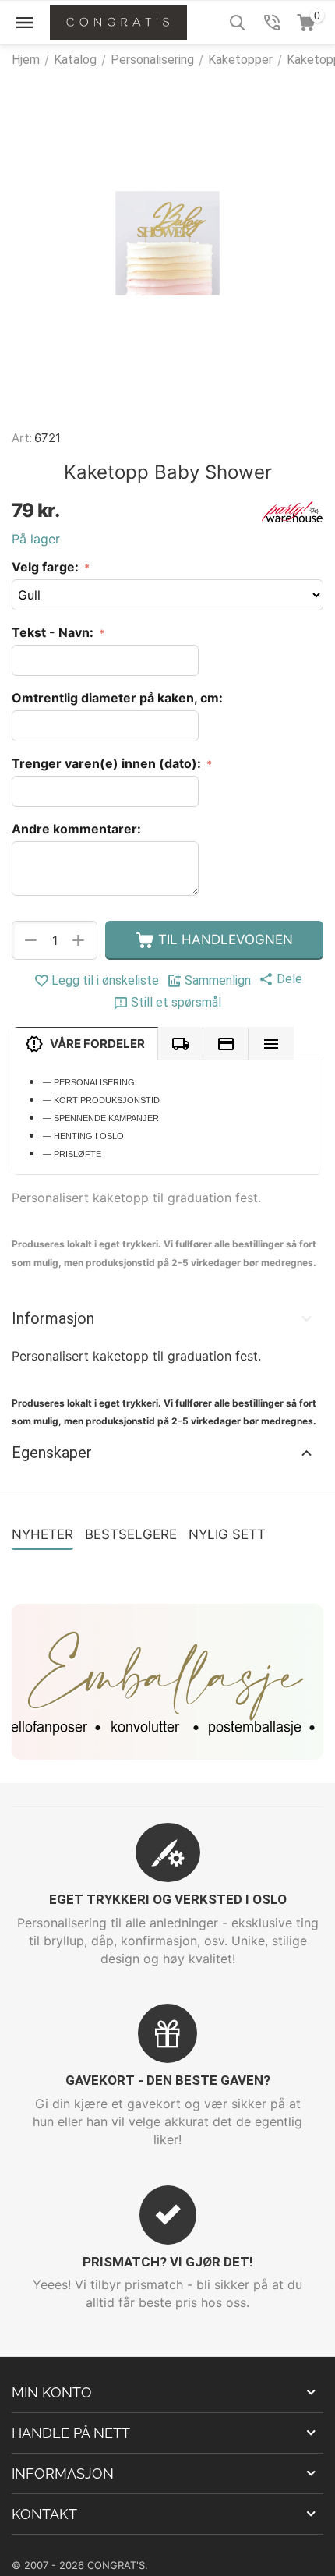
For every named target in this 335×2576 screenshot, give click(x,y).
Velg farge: (47, 567)
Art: (22, 438)
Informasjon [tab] (53, 1318)
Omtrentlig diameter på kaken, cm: (117, 698)
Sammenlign (218, 980)
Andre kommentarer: (76, 829)
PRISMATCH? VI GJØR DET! (168, 2262)
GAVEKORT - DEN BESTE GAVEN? (168, 2080)
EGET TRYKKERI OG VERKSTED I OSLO (168, 1899)
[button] (280, 979)
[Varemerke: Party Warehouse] (292, 511)
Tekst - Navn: (54, 632)
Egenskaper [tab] (52, 1453)
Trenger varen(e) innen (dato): (108, 763)
